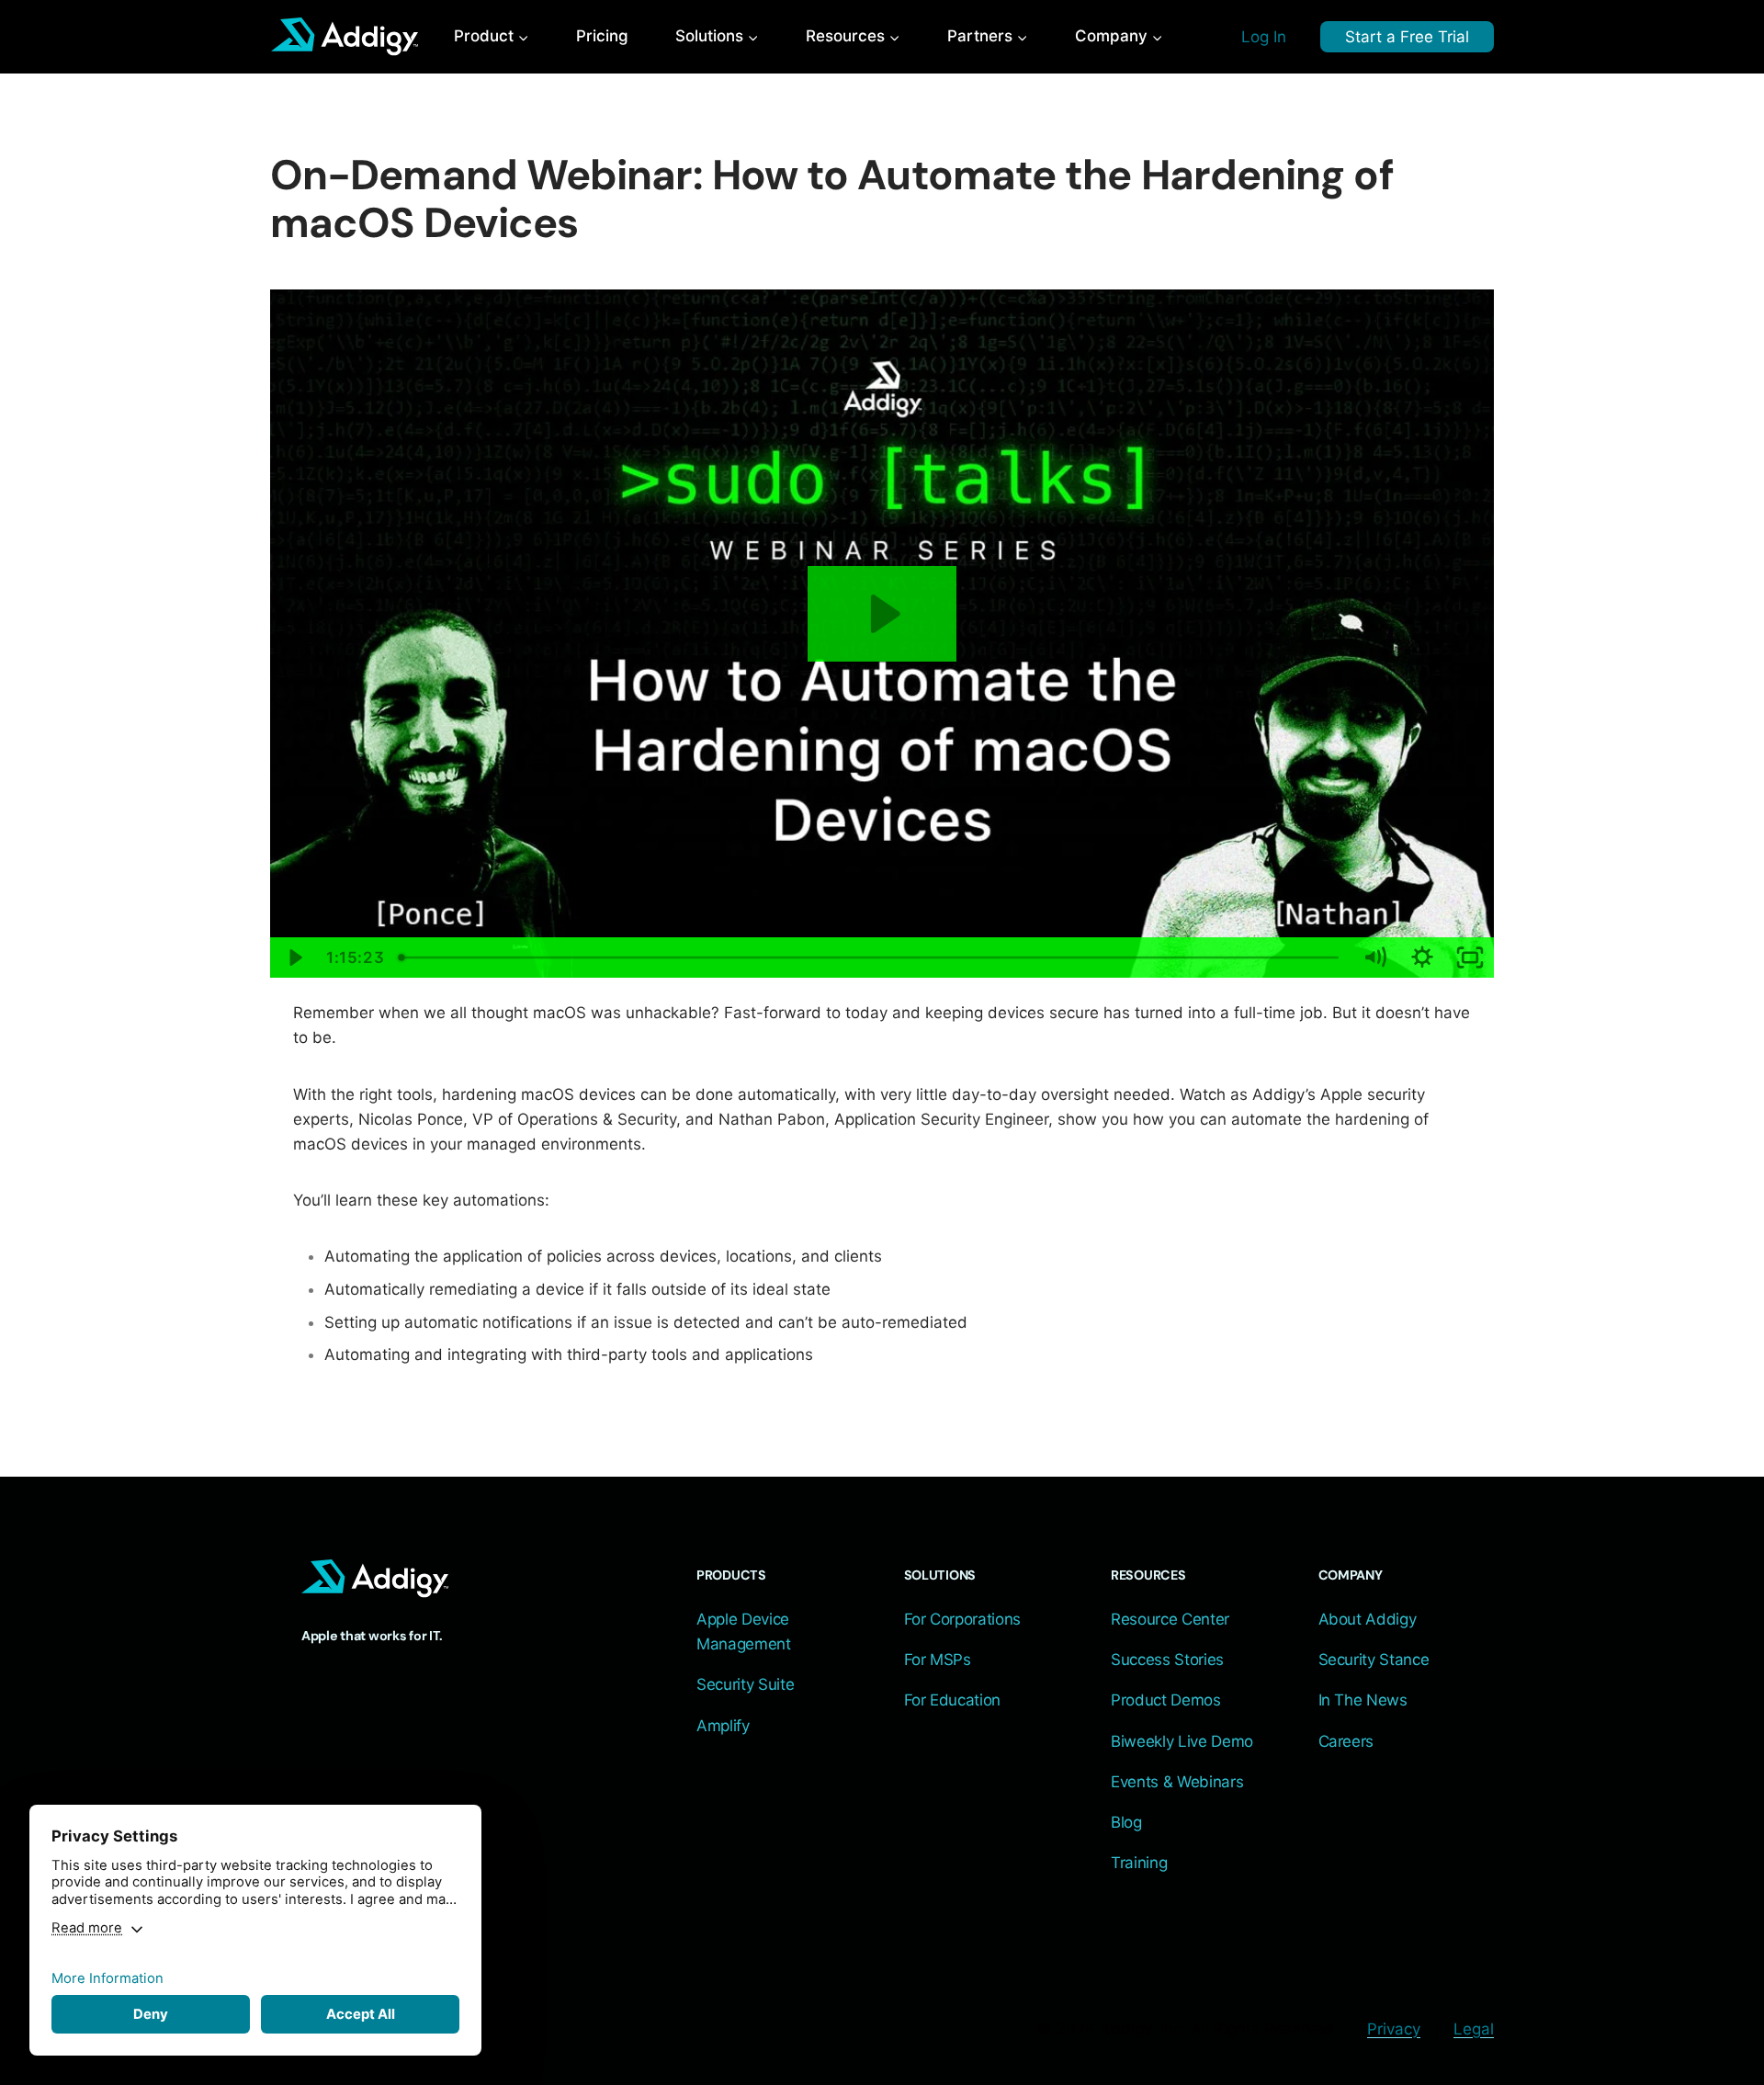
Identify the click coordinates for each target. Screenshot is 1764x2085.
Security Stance (1374, 1660)
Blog (1126, 1822)
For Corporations (963, 1619)
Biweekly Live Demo (1182, 1741)
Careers (1346, 1741)
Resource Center (1170, 1619)
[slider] (872, 958)
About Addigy (1368, 1619)
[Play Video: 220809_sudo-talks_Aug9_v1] (882, 614)
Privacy (1394, 2029)
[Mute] (1374, 958)
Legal (1474, 2029)
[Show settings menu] (1422, 958)
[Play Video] (294, 958)
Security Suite (745, 1684)
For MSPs (938, 1660)
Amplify (723, 1726)
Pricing (602, 36)
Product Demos (1166, 1700)
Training (1139, 1863)
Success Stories (1167, 1660)
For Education (953, 1700)
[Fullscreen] (1470, 958)
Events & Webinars (1177, 1782)
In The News (1363, 1700)
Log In (1264, 37)
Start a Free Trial (1407, 37)
